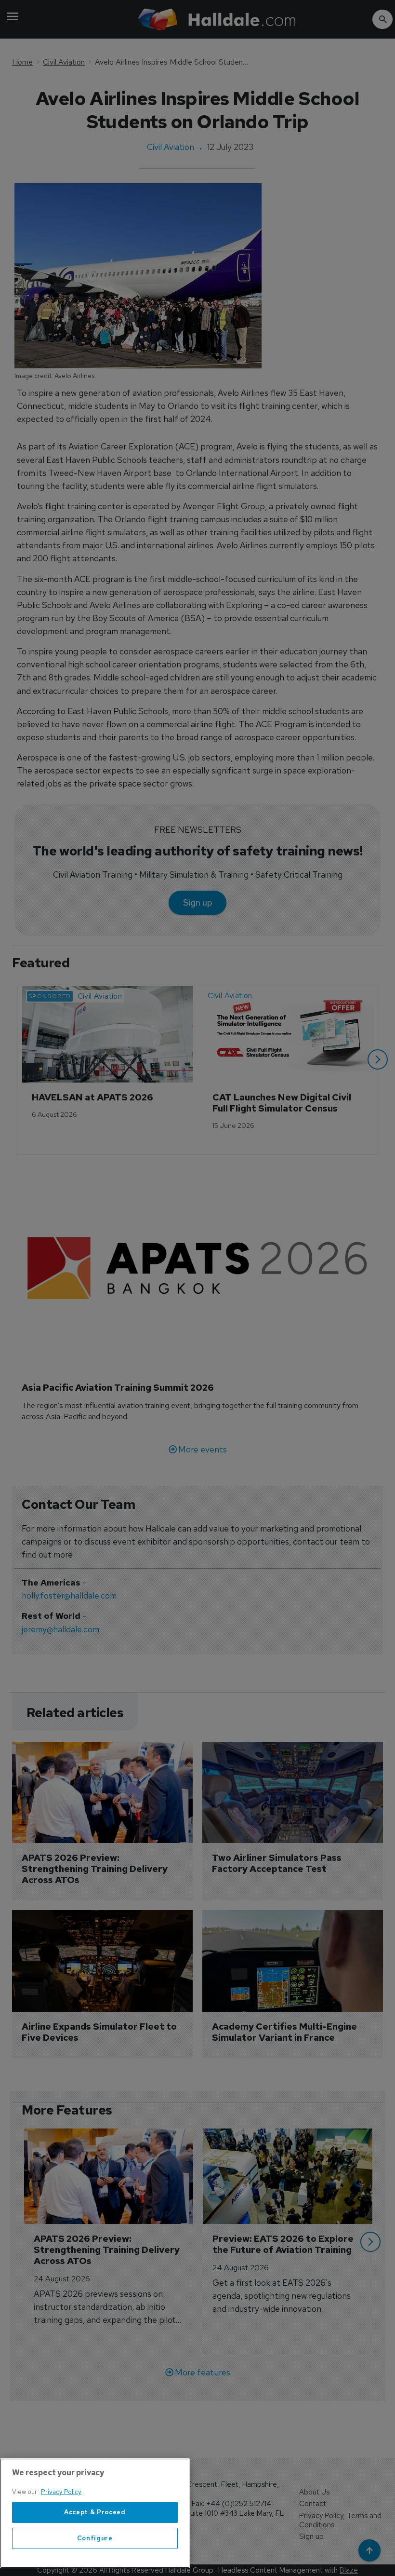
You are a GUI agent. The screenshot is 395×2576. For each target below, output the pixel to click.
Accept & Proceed (95, 2512)
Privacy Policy (61, 2492)
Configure (95, 2538)
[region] (95, 2513)
